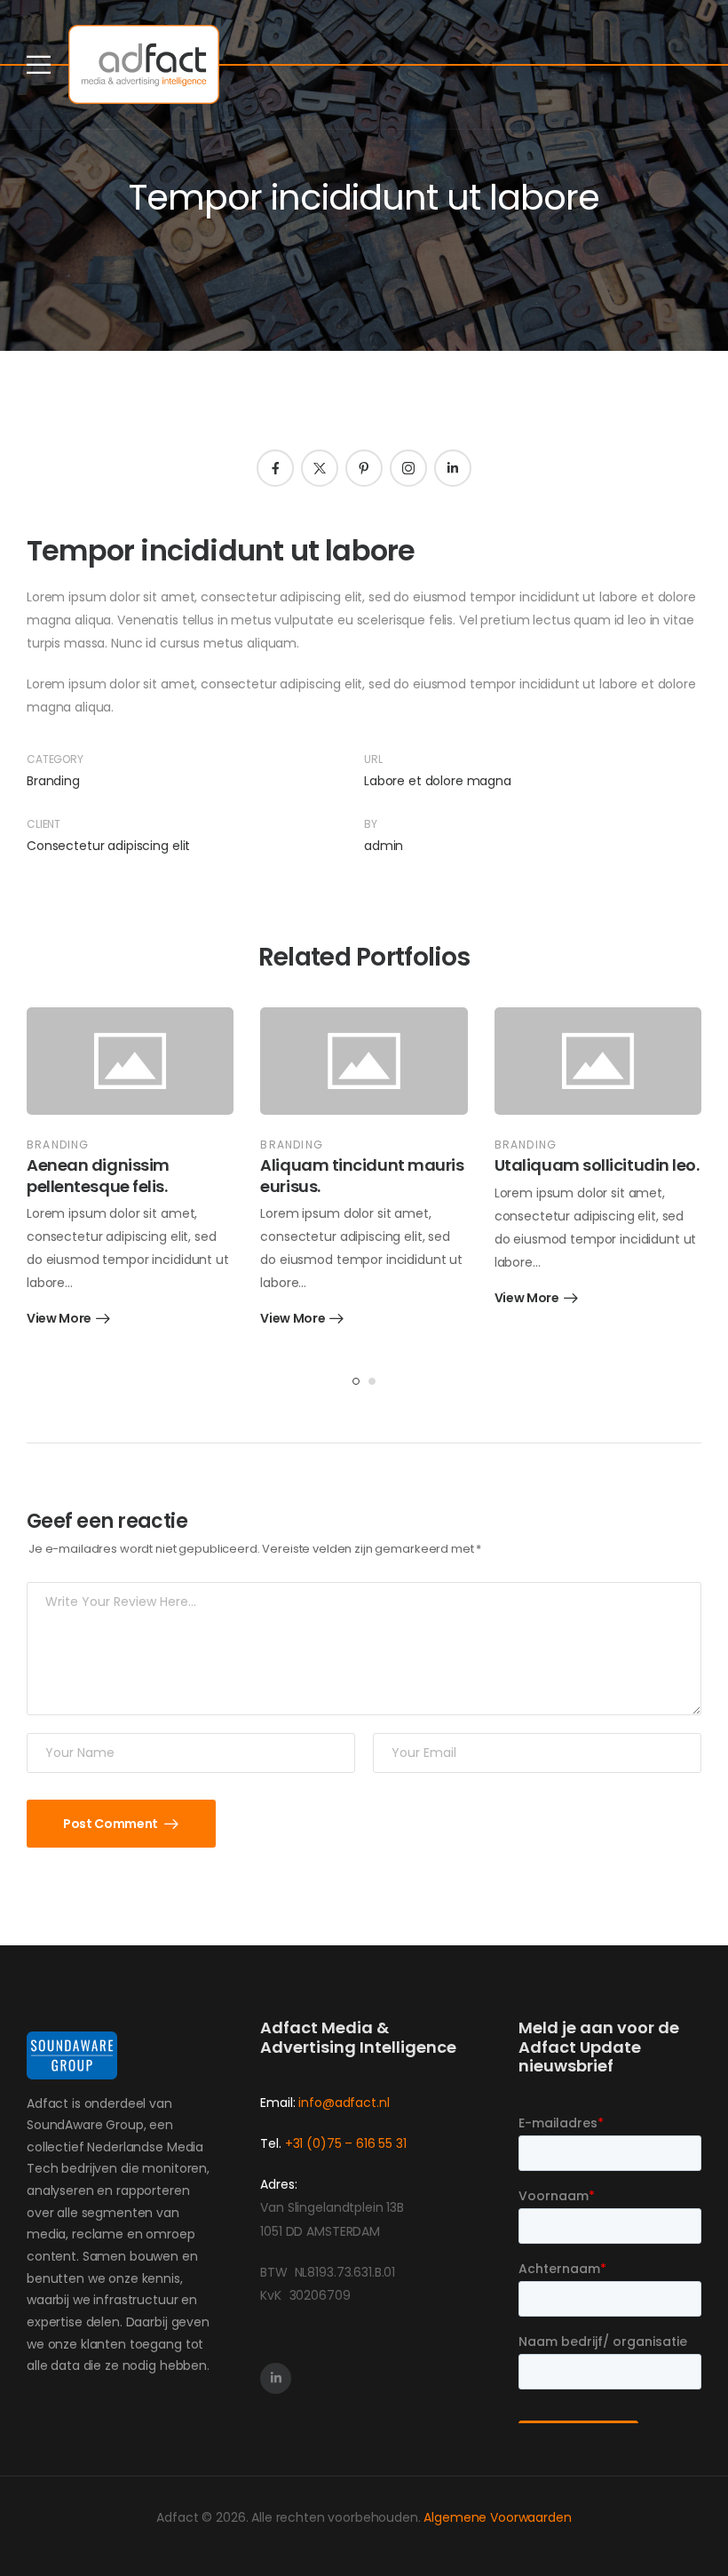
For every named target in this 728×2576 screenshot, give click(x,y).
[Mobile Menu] (39, 64)
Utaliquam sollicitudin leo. (597, 1165)
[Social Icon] (275, 468)
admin (384, 846)
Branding (53, 781)
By (371, 824)
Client (44, 824)
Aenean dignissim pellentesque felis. (98, 1175)
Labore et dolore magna (438, 781)
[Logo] (144, 64)
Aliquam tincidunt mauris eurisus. (362, 1175)
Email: (277, 2103)
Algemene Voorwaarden (497, 2517)
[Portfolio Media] (130, 1061)
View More (59, 1320)
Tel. (272, 2143)
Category (55, 759)
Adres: (278, 2184)
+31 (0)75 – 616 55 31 (346, 2143)
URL (373, 759)
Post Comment (111, 1824)
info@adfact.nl (344, 2103)
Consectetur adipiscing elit (108, 846)
